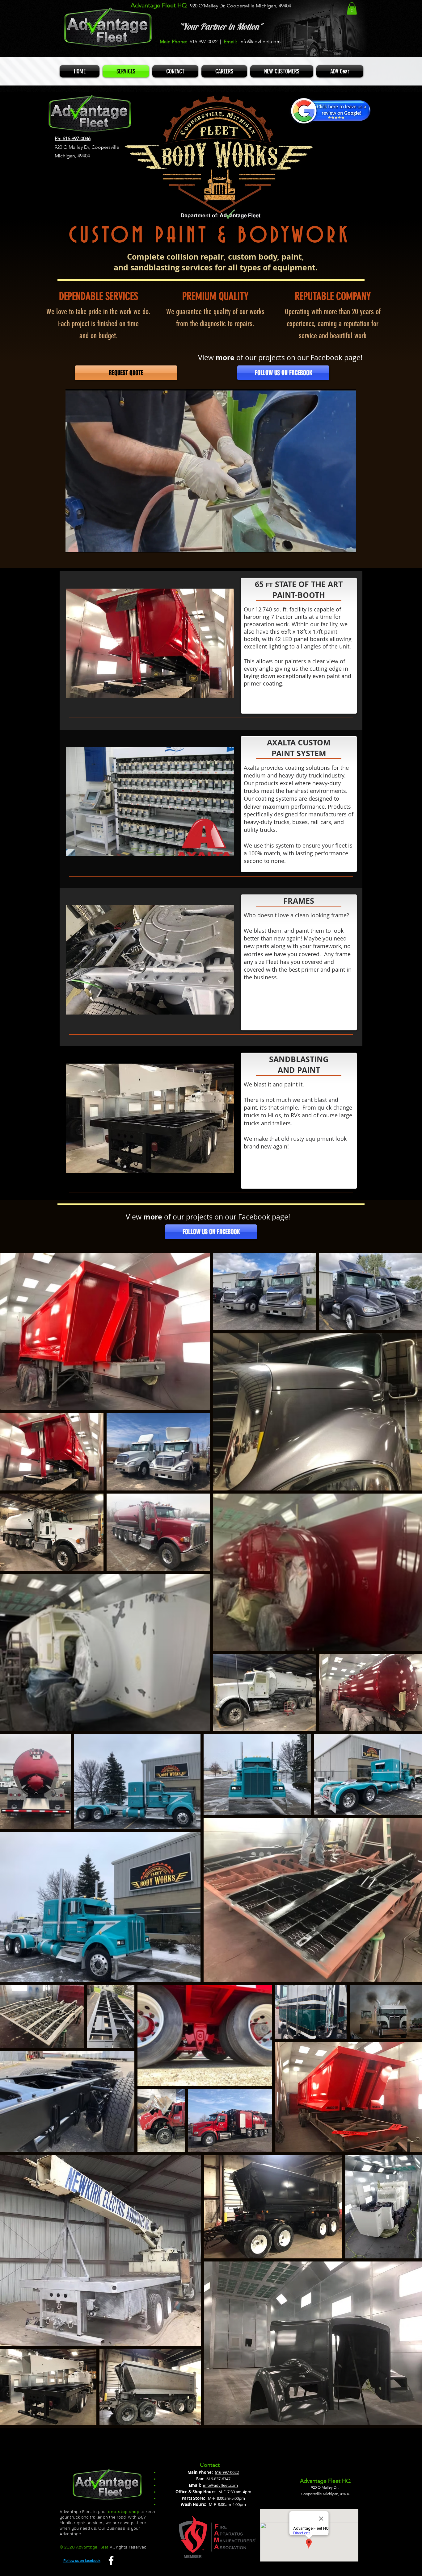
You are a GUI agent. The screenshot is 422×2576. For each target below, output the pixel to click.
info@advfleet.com (260, 42)
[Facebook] (111, 2560)
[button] (352, 8)
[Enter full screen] (348, 544)
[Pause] (74, 544)
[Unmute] (84, 544)
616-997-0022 (227, 2472)
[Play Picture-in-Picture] (337, 544)
